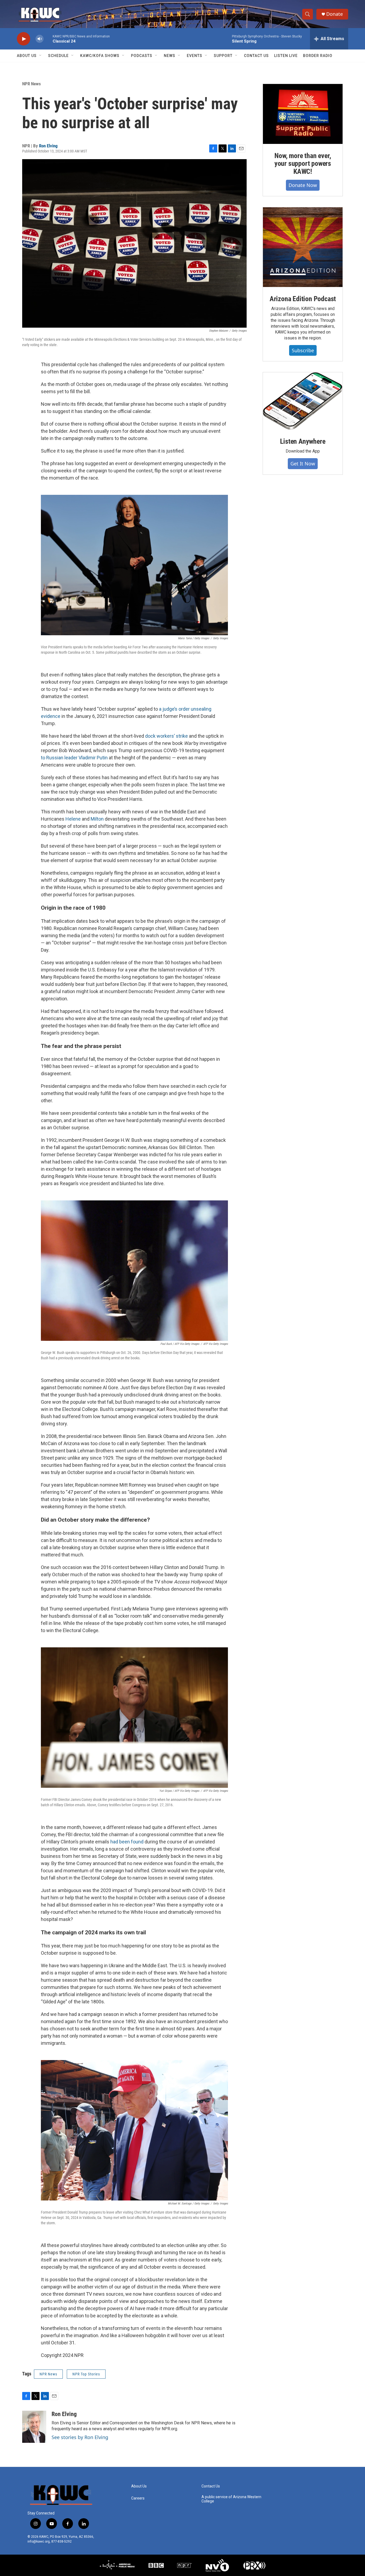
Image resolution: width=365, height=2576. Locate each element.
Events (195, 56)
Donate (335, 14)
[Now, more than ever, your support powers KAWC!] (303, 114)
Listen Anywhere (303, 441)
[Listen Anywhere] (303, 401)
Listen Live (286, 56)
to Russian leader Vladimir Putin (74, 758)
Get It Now (303, 464)
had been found (127, 1842)
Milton (97, 819)
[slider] (48, 39)
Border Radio (318, 56)
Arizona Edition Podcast (303, 299)
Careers (138, 2498)
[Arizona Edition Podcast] (303, 247)
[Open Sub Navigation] (41, 56)
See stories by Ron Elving (80, 2437)
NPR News (32, 84)
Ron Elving (48, 146)
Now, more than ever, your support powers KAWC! (303, 164)
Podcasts (142, 56)
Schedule (58, 56)
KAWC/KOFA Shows (100, 56)
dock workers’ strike (166, 736)
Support (223, 56)
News (170, 56)
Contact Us (256, 56)
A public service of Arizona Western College (231, 2499)
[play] (24, 39)
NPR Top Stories (86, 2374)
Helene (73, 819)
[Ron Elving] (34, 2427)
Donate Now (303, 185)
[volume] (40, 39)
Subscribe (303, 350)
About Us (27, 56)
